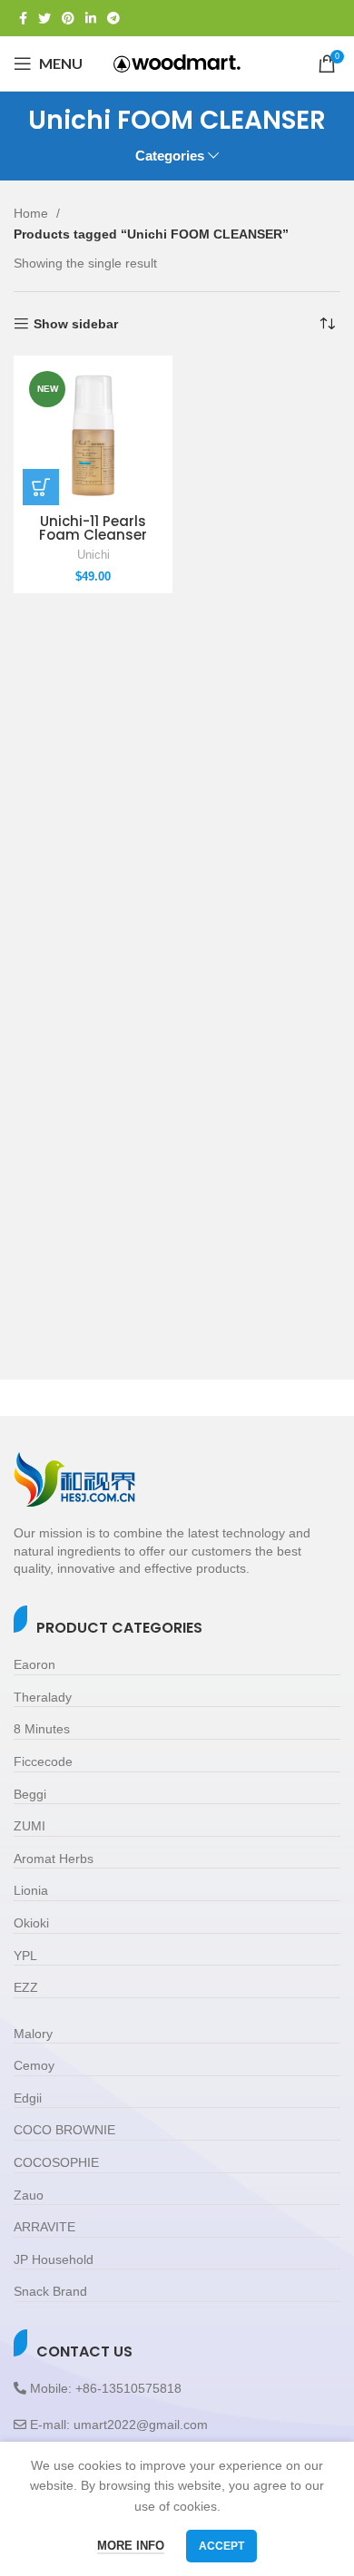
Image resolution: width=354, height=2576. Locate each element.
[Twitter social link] (44, 18)
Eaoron (34, 1664)
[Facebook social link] (23, 18)
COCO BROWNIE (64, 2130)
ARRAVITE (44, 2227)
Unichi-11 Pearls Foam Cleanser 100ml (93, 535)
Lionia (31, 1890)
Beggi (30, 1794)
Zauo (29, 2195)
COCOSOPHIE (56, 2162)
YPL (25, 1956)
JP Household (54, 2259)
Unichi (93, 555)
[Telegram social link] (113, 18)
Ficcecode (43, 1761)
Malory (33, 2034)
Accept (221, 2546)
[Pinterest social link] (68, 18)
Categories (170, 156)
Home (33, 213)
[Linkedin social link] (91, 18)
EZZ (26, 1987)
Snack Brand (50, 2291)
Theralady (43, 1697)
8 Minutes (42, 1729)
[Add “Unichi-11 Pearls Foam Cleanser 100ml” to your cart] (41, 487)
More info (131, 2546)
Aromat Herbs (54, 1859)
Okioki (31, 1923)
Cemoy (34, 2065)
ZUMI (29, 1826)
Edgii (28, 2098)
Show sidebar (76, 324)
